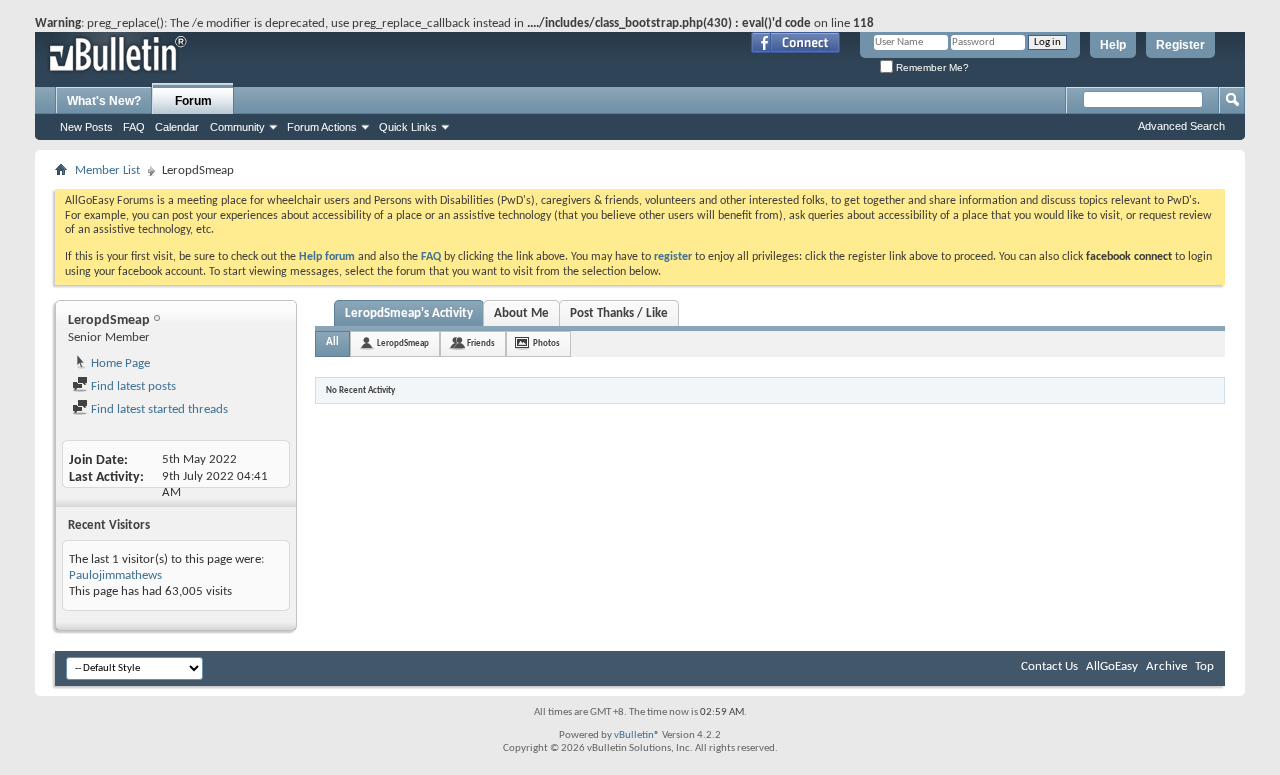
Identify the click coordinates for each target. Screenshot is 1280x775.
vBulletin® (637, 735)
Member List (107, 170)
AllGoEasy (1112, 666)
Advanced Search (1181, 126)
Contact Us (1049, 666)
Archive (1166, 666)
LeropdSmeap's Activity (409, 313)
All (332, 342)
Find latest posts (132, 386)
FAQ (134, 127)
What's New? (104, 101)
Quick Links (408, 127)
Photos (546, 343)
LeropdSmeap (403, 343)
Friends (481, 343)
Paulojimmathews (115, 575)
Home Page (119, 363)
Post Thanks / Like (619, 313)
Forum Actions (322, 127)
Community (237, 127)
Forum (193, 101)
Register (1180, 45)
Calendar (177, 127)
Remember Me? (931, 67)
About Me (521, 313)
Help (1113, 45)
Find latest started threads (158, 409)
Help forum (327, 257)
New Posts (86, 127)
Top (1204, 666)
